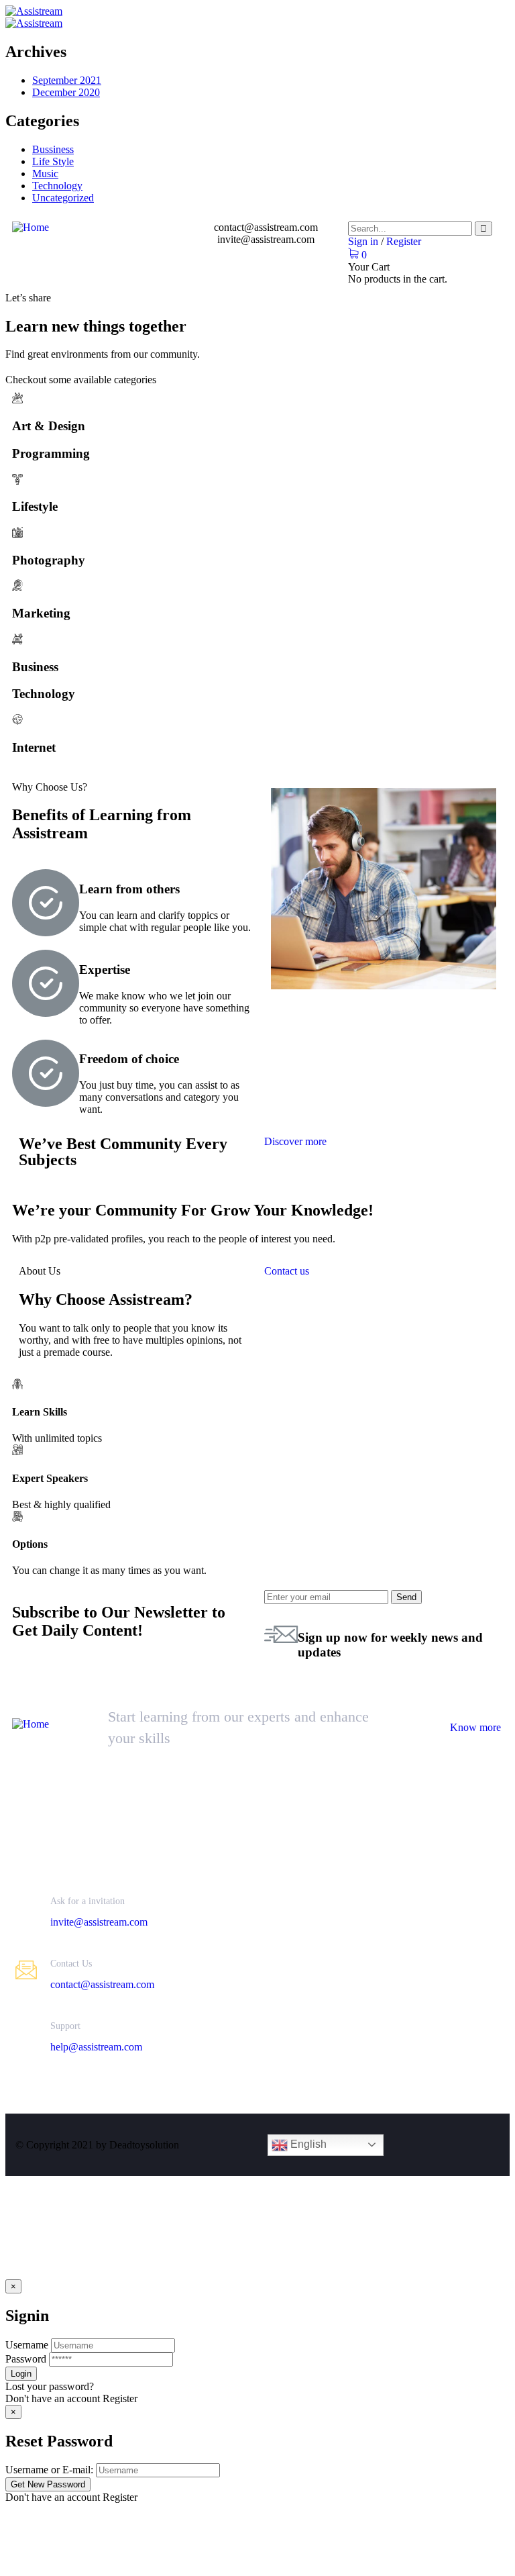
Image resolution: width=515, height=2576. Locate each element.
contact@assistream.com (102, 1984)
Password (26, 2359)
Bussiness (53, 149)
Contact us (287, 1271)
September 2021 (67, 80)
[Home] (31, 227)
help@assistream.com (96, 2047)
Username (27, 2345)
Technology (57, 186)
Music (45, 174)
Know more (475, 1727)
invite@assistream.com (99, 1922)
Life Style (53, 161)
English (307, 2144)
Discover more (295, 1141)
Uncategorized (63, 198)
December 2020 (66, 92)
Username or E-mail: (49, 2470)
